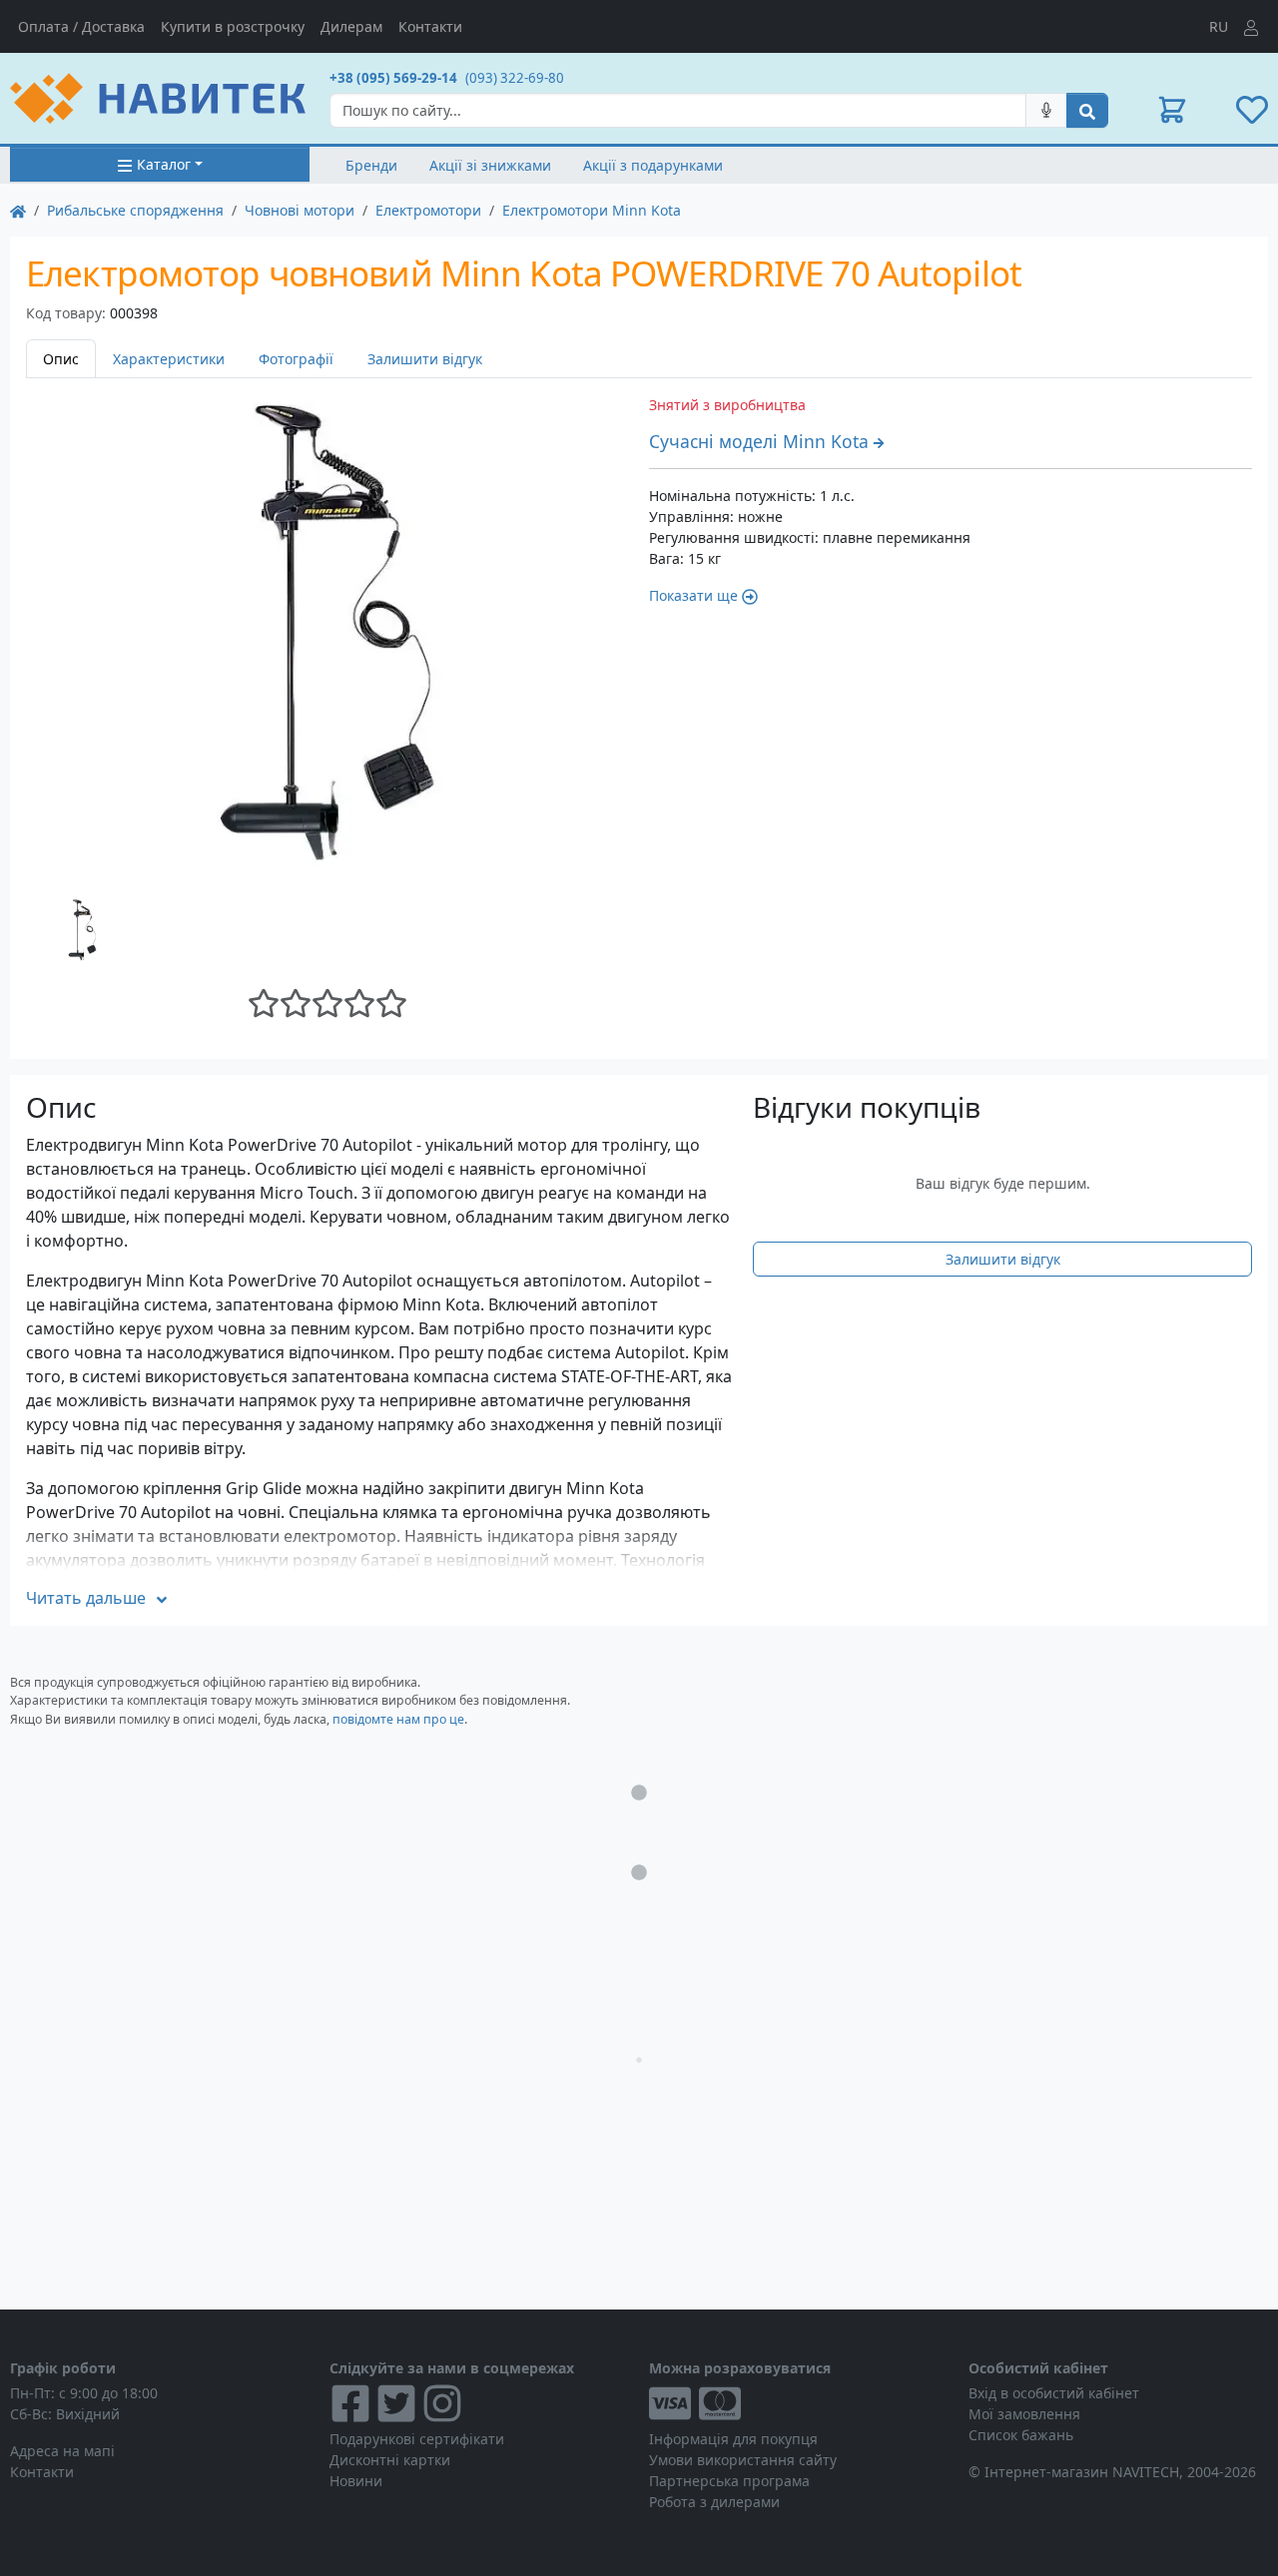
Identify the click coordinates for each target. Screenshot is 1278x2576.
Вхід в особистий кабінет (1054, 2393)
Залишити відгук (425, 359)
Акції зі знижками (490, 165)
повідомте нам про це (398, 1719)
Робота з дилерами (714, 2502)
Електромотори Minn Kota (592, 210)
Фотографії (296, 359)
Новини (356, 2481)
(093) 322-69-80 (515, 78)
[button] (1172, 110)
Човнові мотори (300, 210)
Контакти (430, 26)
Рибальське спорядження (135, 210)
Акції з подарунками (653, 165)
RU (1219, 26)
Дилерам (351, 26)
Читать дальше (86, 1598)
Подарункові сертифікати (417, 2439)
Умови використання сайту (743, 2460)
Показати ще (693, 595)
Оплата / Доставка (81, 26)
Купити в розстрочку (233, 26)
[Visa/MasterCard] (799, 2403)
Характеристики (169, 359)
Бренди (371, 165)
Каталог (164, 164)
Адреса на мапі (62, 2451)
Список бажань (1021, 2435)
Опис (61, 359)
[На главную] (18, 210)
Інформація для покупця (733, 2439)
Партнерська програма (729, 2481)
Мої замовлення (1024, 2414)
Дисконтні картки (390, 2460)
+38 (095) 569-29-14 (393, 78)
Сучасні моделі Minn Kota (759, 441)
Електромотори (428, 210)
